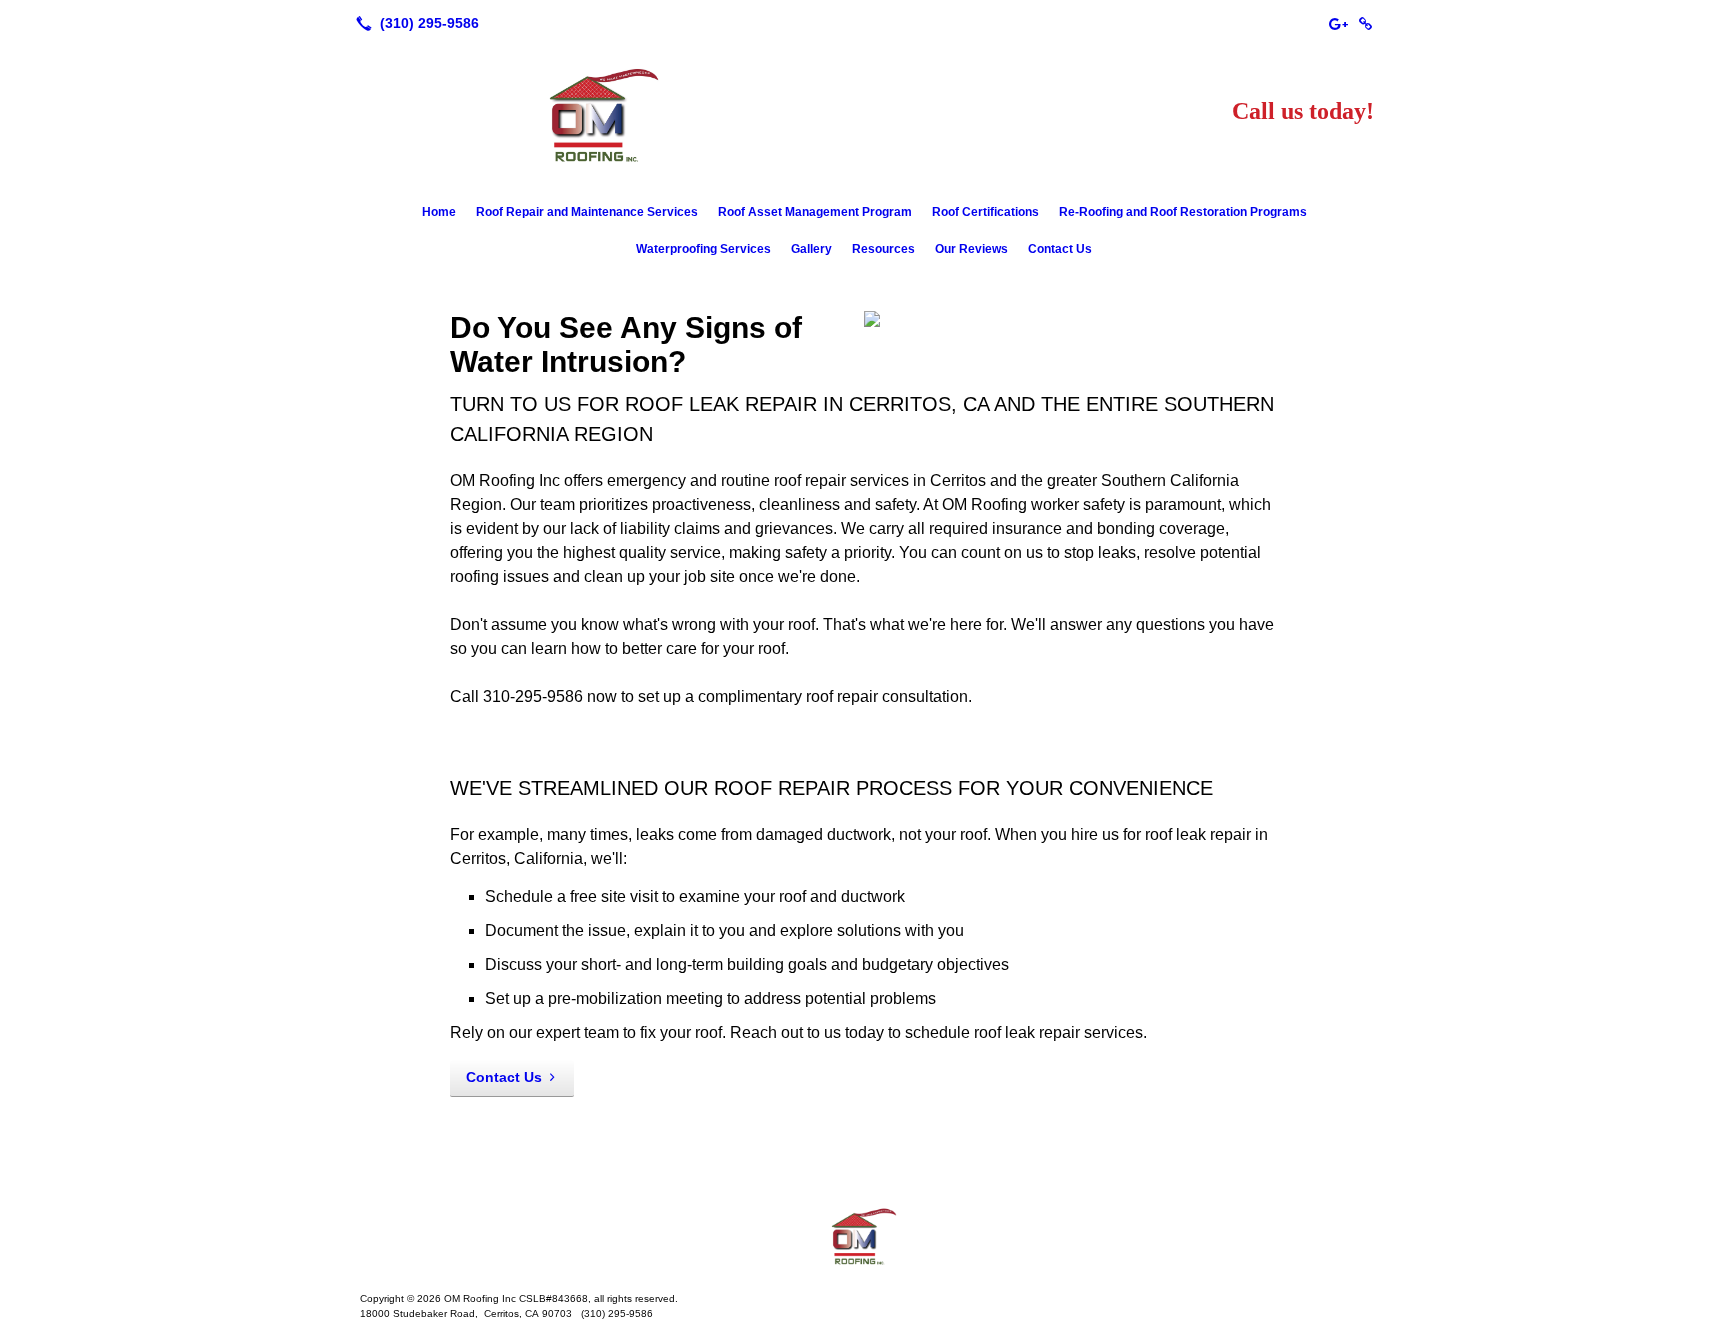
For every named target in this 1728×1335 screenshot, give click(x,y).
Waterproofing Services (703, 249)
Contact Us (1060, 249)
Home (439, 212)
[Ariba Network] (1366, 23)
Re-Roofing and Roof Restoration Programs (1183, 212)
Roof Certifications (985, 212)
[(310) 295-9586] (413, 23)
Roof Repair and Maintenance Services (587, 212)
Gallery (811, 249)
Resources (883, 249)
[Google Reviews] (1338, 23)
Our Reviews (971, 249)
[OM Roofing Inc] (864, 1237)
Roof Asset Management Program (815, 212)
